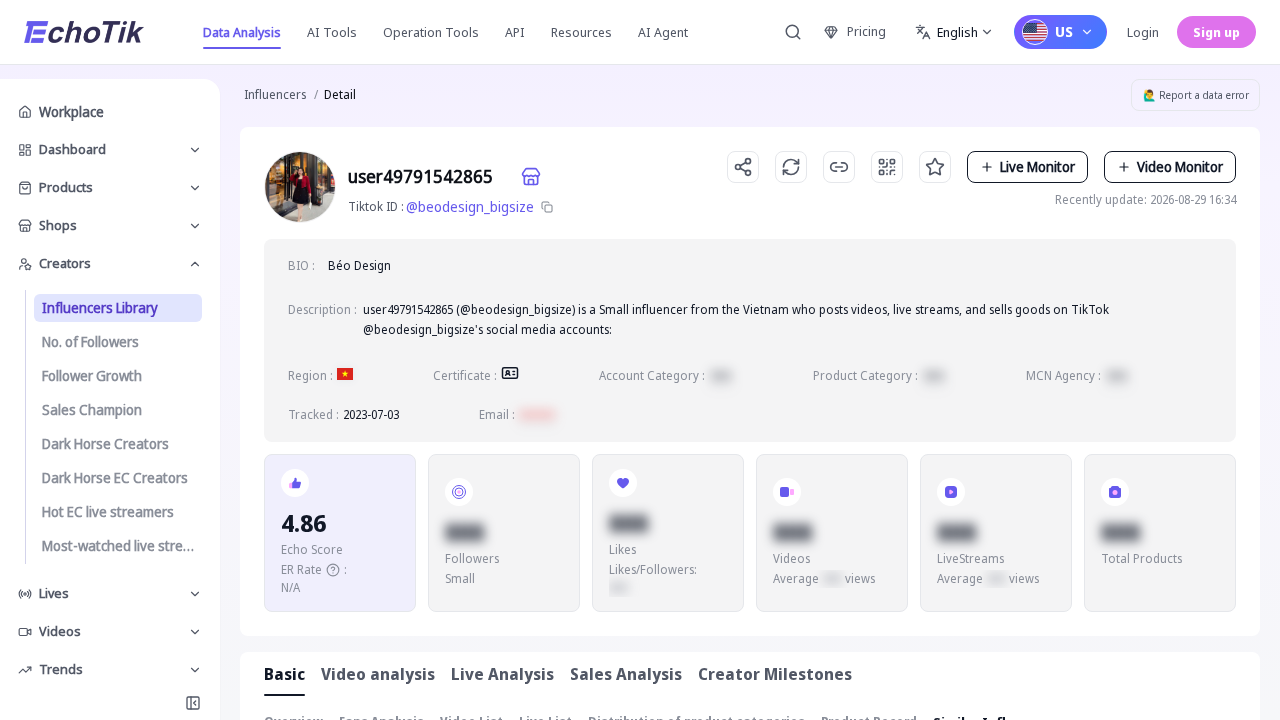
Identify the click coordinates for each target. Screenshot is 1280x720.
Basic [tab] (284, 674)
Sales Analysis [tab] (626, 674)
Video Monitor (1180, 166)
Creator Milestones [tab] (775, 674)
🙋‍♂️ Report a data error (1196, 95)
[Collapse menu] (193, 703)
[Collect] (935, 167)
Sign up (1216, 32)
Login (1143, 32)
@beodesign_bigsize (470, 206)
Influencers (275, 94)
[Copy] (547, 207)
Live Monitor (1037, 166)
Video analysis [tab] (378, 674)
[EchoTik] (84, 32)
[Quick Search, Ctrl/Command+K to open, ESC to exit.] (793, 32)
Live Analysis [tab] (502, 674)
